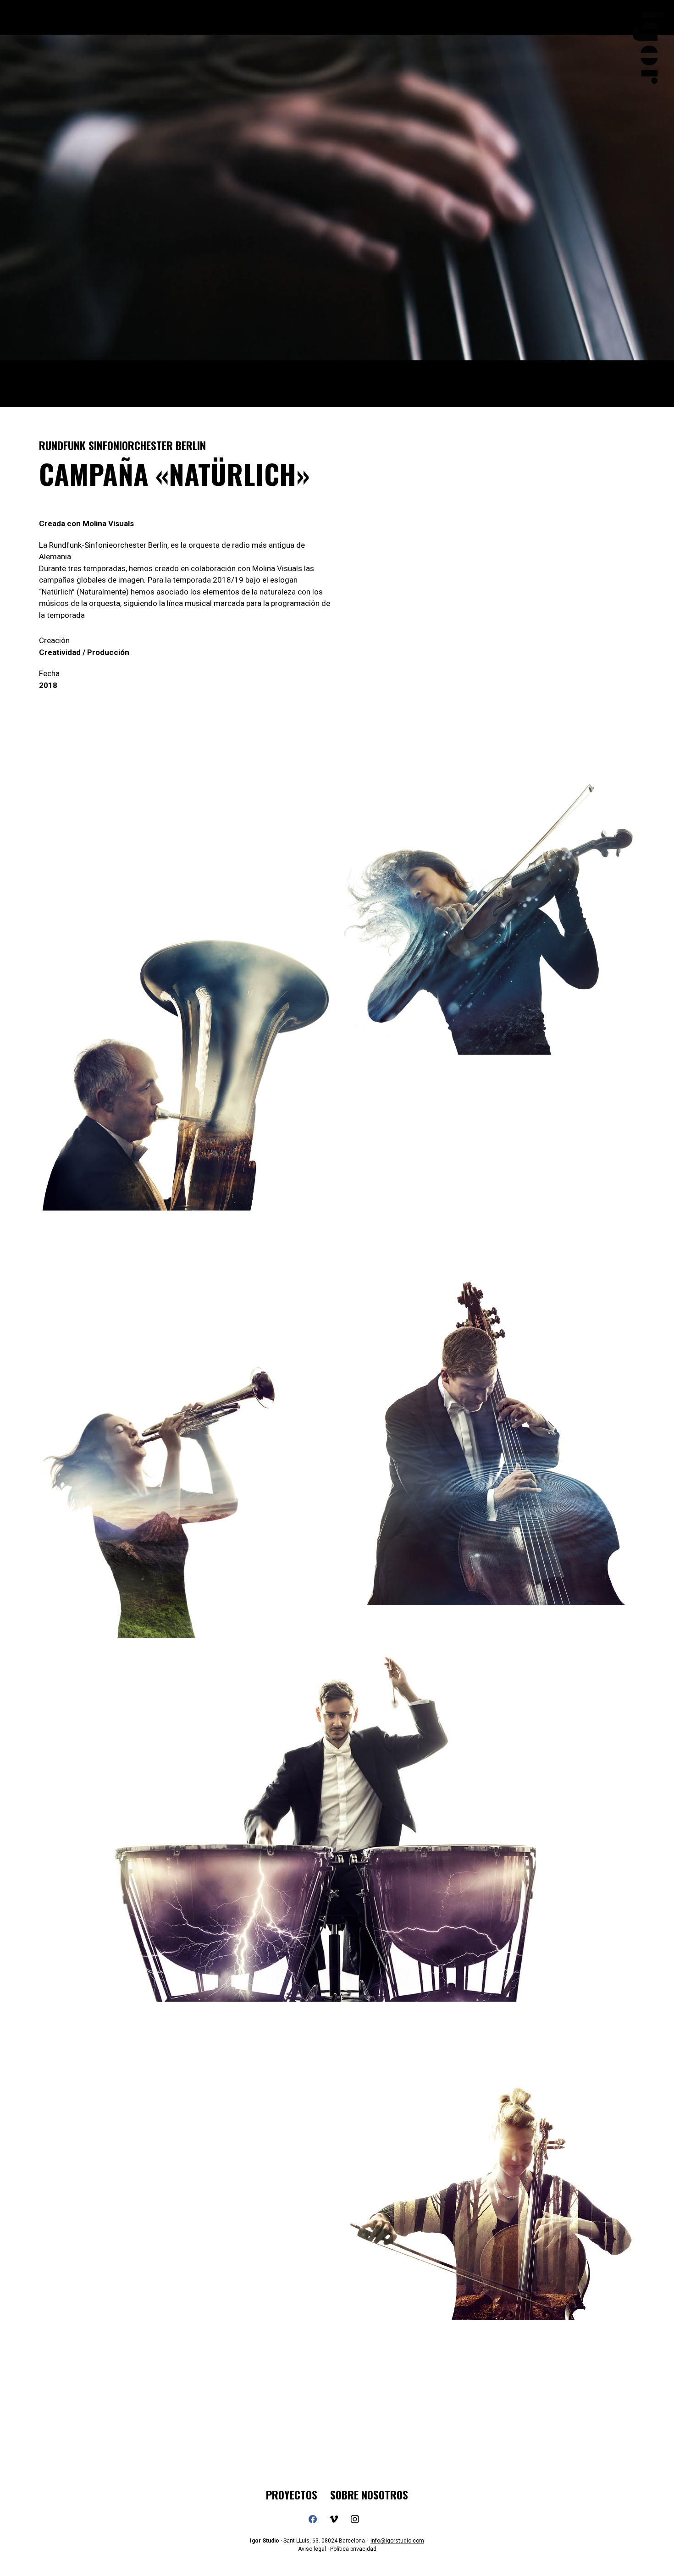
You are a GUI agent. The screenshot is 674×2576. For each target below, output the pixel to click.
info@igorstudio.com (397, 2541)
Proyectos (292, 2495)
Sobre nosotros (369, 2495)
